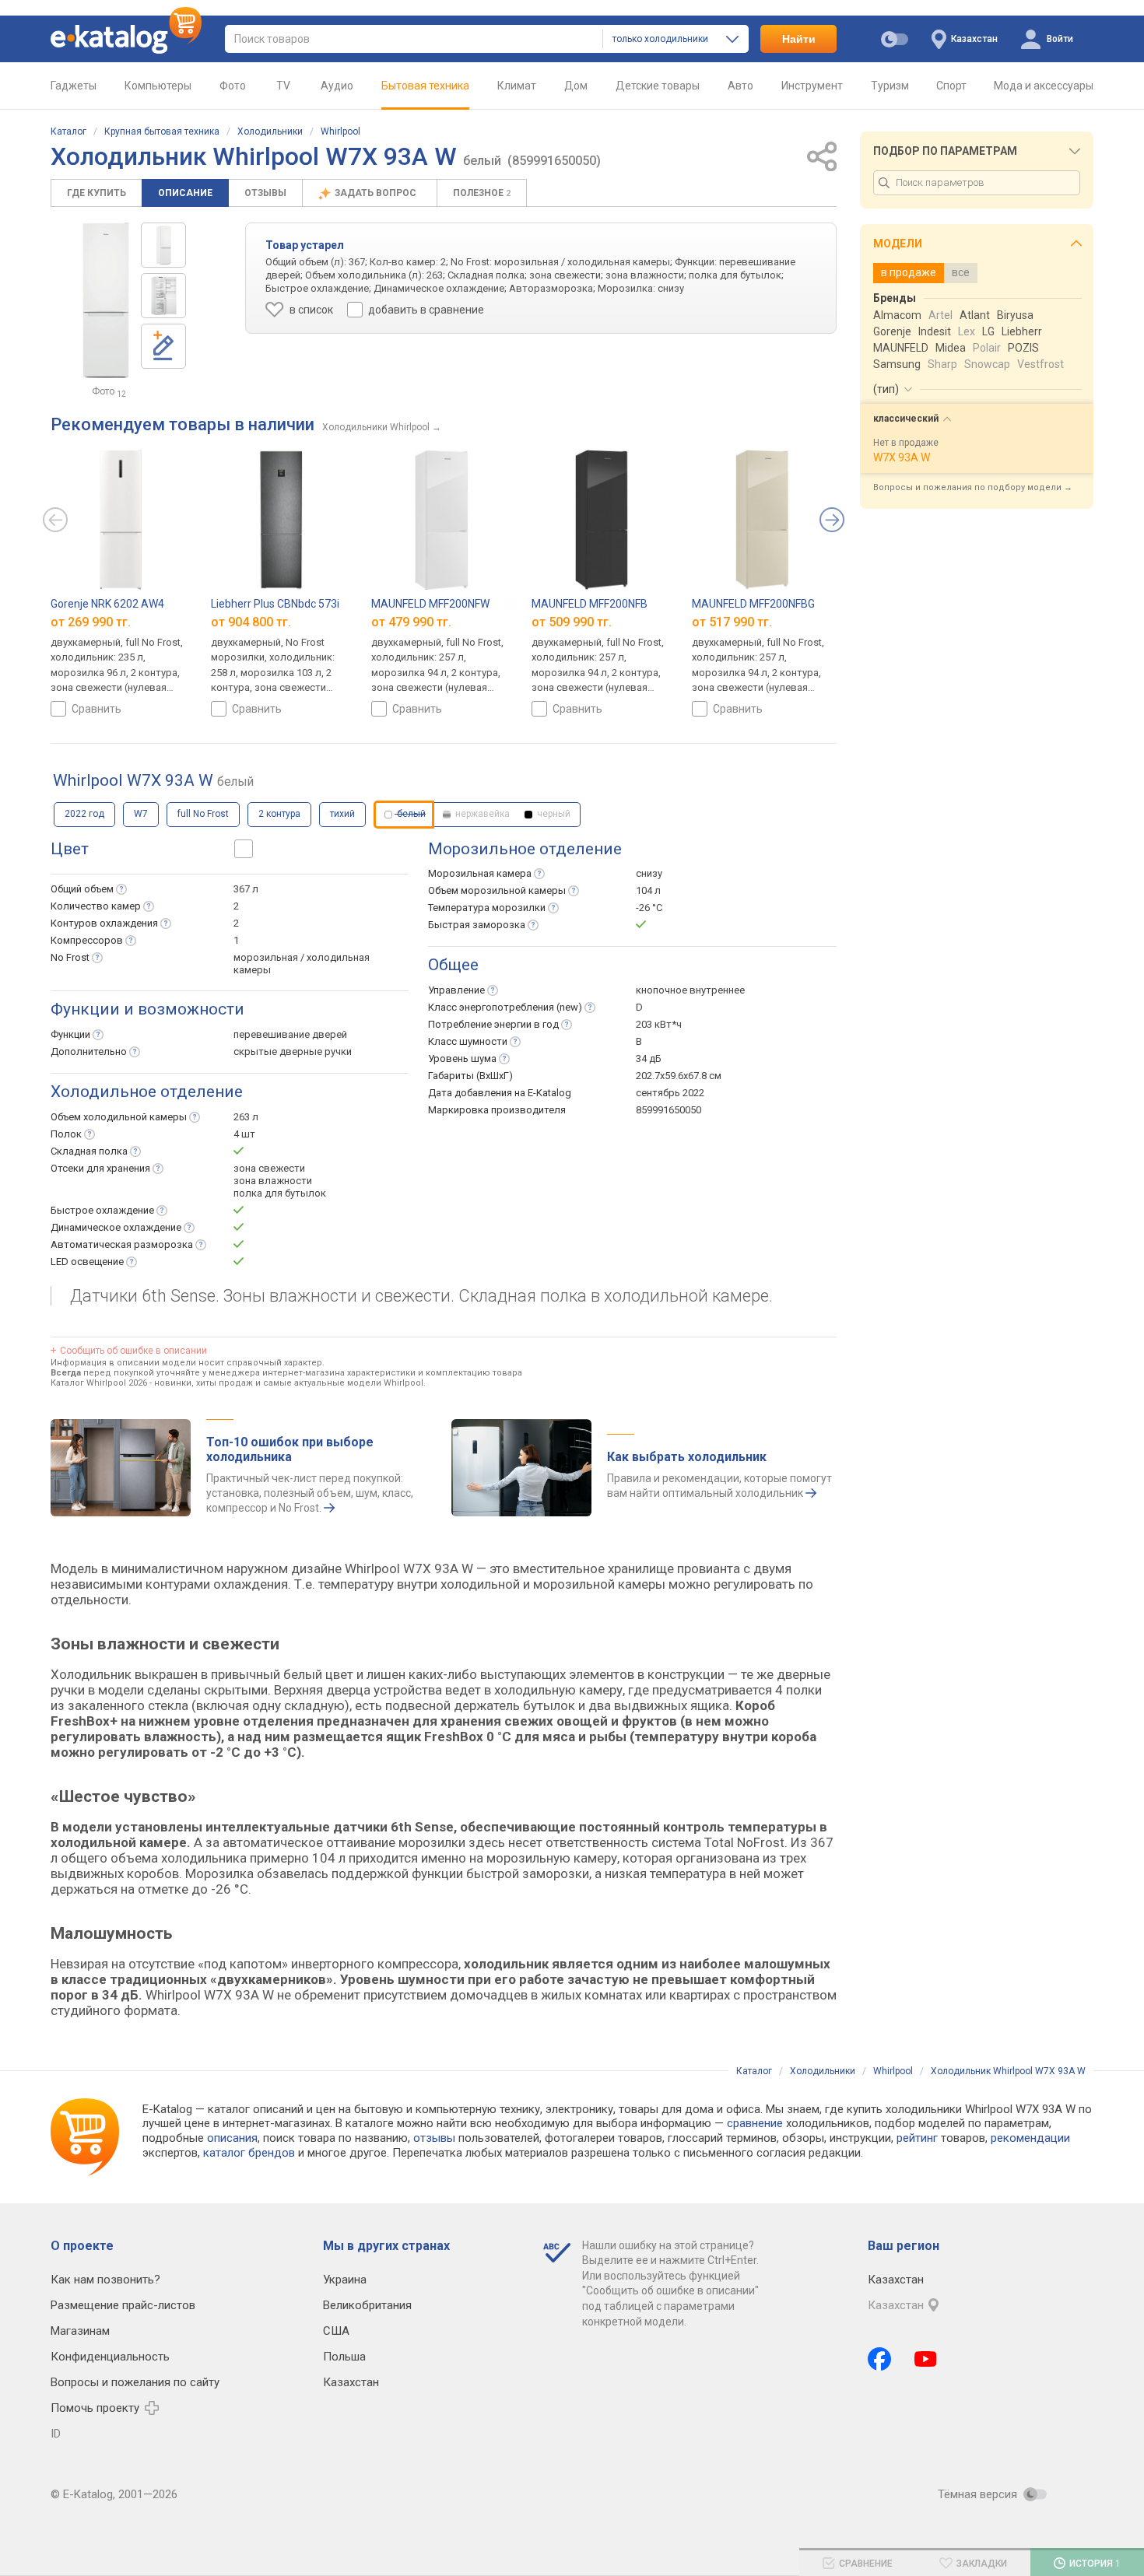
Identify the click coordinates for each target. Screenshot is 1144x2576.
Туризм (890, 86)
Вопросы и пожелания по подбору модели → (973, 487)
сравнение (755, 2123)
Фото (233, 86)
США (336, 2331)
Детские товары (658, 86)
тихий (342, 814)
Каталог (68, 131)
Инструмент (812, 86)
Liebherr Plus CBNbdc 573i (275, 604)
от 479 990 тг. (411, 622)
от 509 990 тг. (572, 622)
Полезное (482, 193)
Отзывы (265, 193)
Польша (344, 2357)
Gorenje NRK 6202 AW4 (107, 604)
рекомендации (1030, 2138)
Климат (517, 86)
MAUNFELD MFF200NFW (430, 604)
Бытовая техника (425, 86)
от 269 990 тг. (91, 622)
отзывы (434, 2138)
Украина (345, 2280)
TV (283, 86)
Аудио (337, 86)
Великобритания (367, 2305)
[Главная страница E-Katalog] (126, 39)
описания (232, 2138)
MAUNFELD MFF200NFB (590, 604)
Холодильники (270, 131)
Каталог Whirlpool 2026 (99, 1383)
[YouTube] (926, 2359)
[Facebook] (879, 2359)
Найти (799, 39)
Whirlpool (340, 131)
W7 (141, 814)
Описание (185, 193)
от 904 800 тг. (251, 622)
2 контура (279, 814)
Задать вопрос (377, 193)
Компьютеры (158, 86)
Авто (740, 86)
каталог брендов (249, 2153)
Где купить (97, 193)
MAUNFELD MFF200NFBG (753, 604)
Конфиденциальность (110, 2357)
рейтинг (917, 2138)
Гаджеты (74, 86)
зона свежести (269, 1168)
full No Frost (203, 814)
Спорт (951, 86)
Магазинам (80, 2331)
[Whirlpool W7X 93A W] (163, 245)
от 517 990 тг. (732, 622)
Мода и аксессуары (1044, 86)
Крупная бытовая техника (162, 131)
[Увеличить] (106, 300)
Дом (576, 86)
